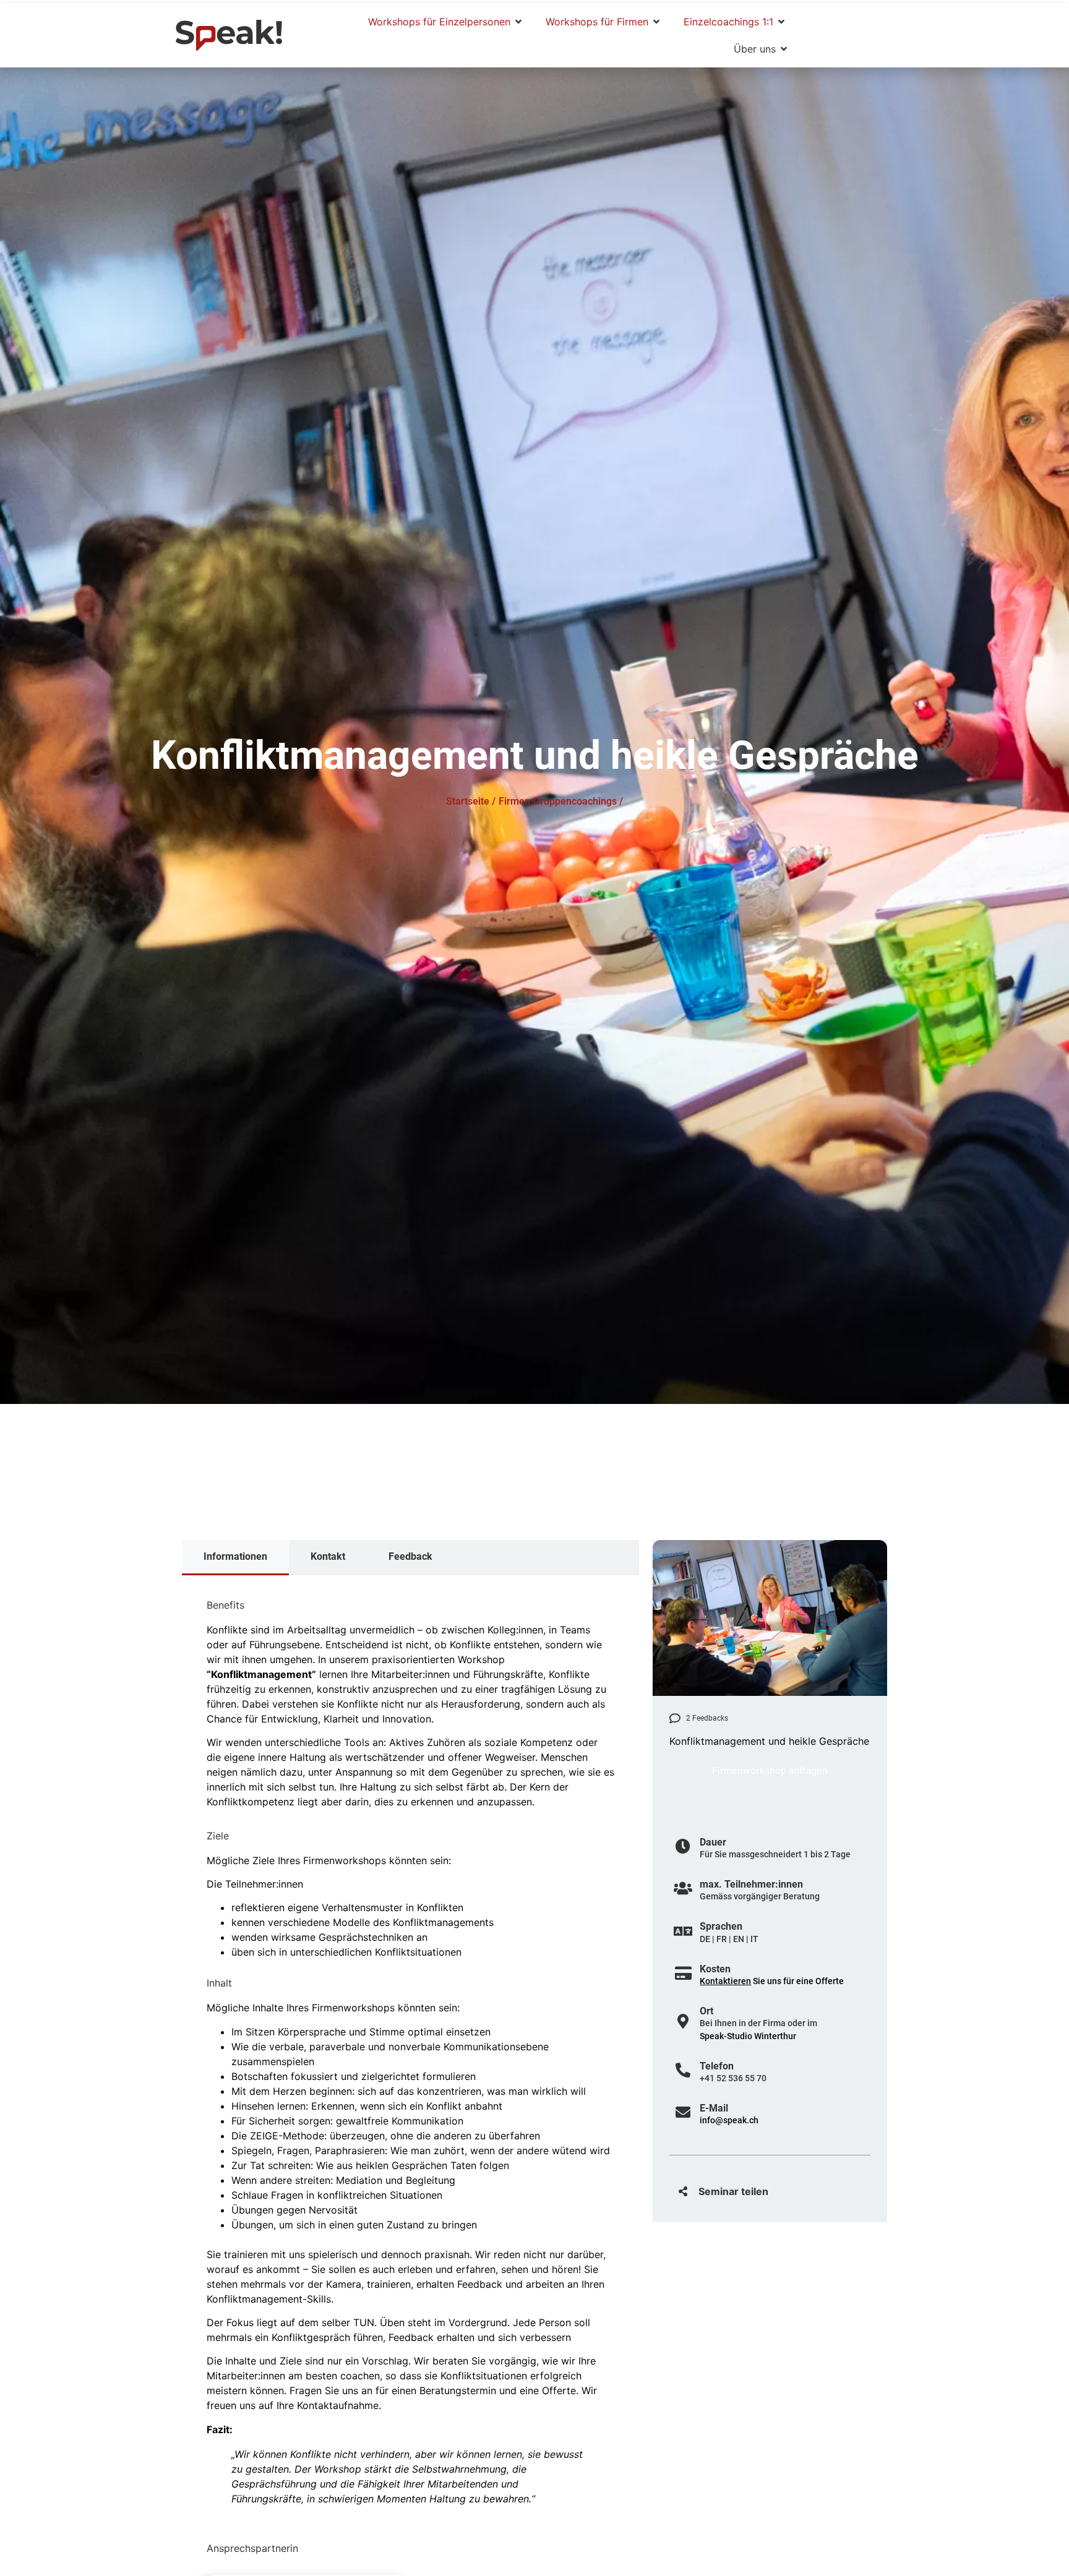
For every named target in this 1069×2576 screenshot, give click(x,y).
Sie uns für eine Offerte (772, 1981)
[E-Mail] (683, 2112)
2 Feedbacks (707, 1718)
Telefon (717, 2066)
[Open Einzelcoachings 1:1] (781, 22)
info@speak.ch (729, 2120)
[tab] (235, 1558)
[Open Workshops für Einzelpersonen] (518, 22)
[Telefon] (683, 2070)
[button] (770, 2191)
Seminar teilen (733, 2191)
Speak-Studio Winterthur (748, 2036)
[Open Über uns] (784, 49)
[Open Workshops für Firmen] (656, 22)
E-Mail (714, 2108)
